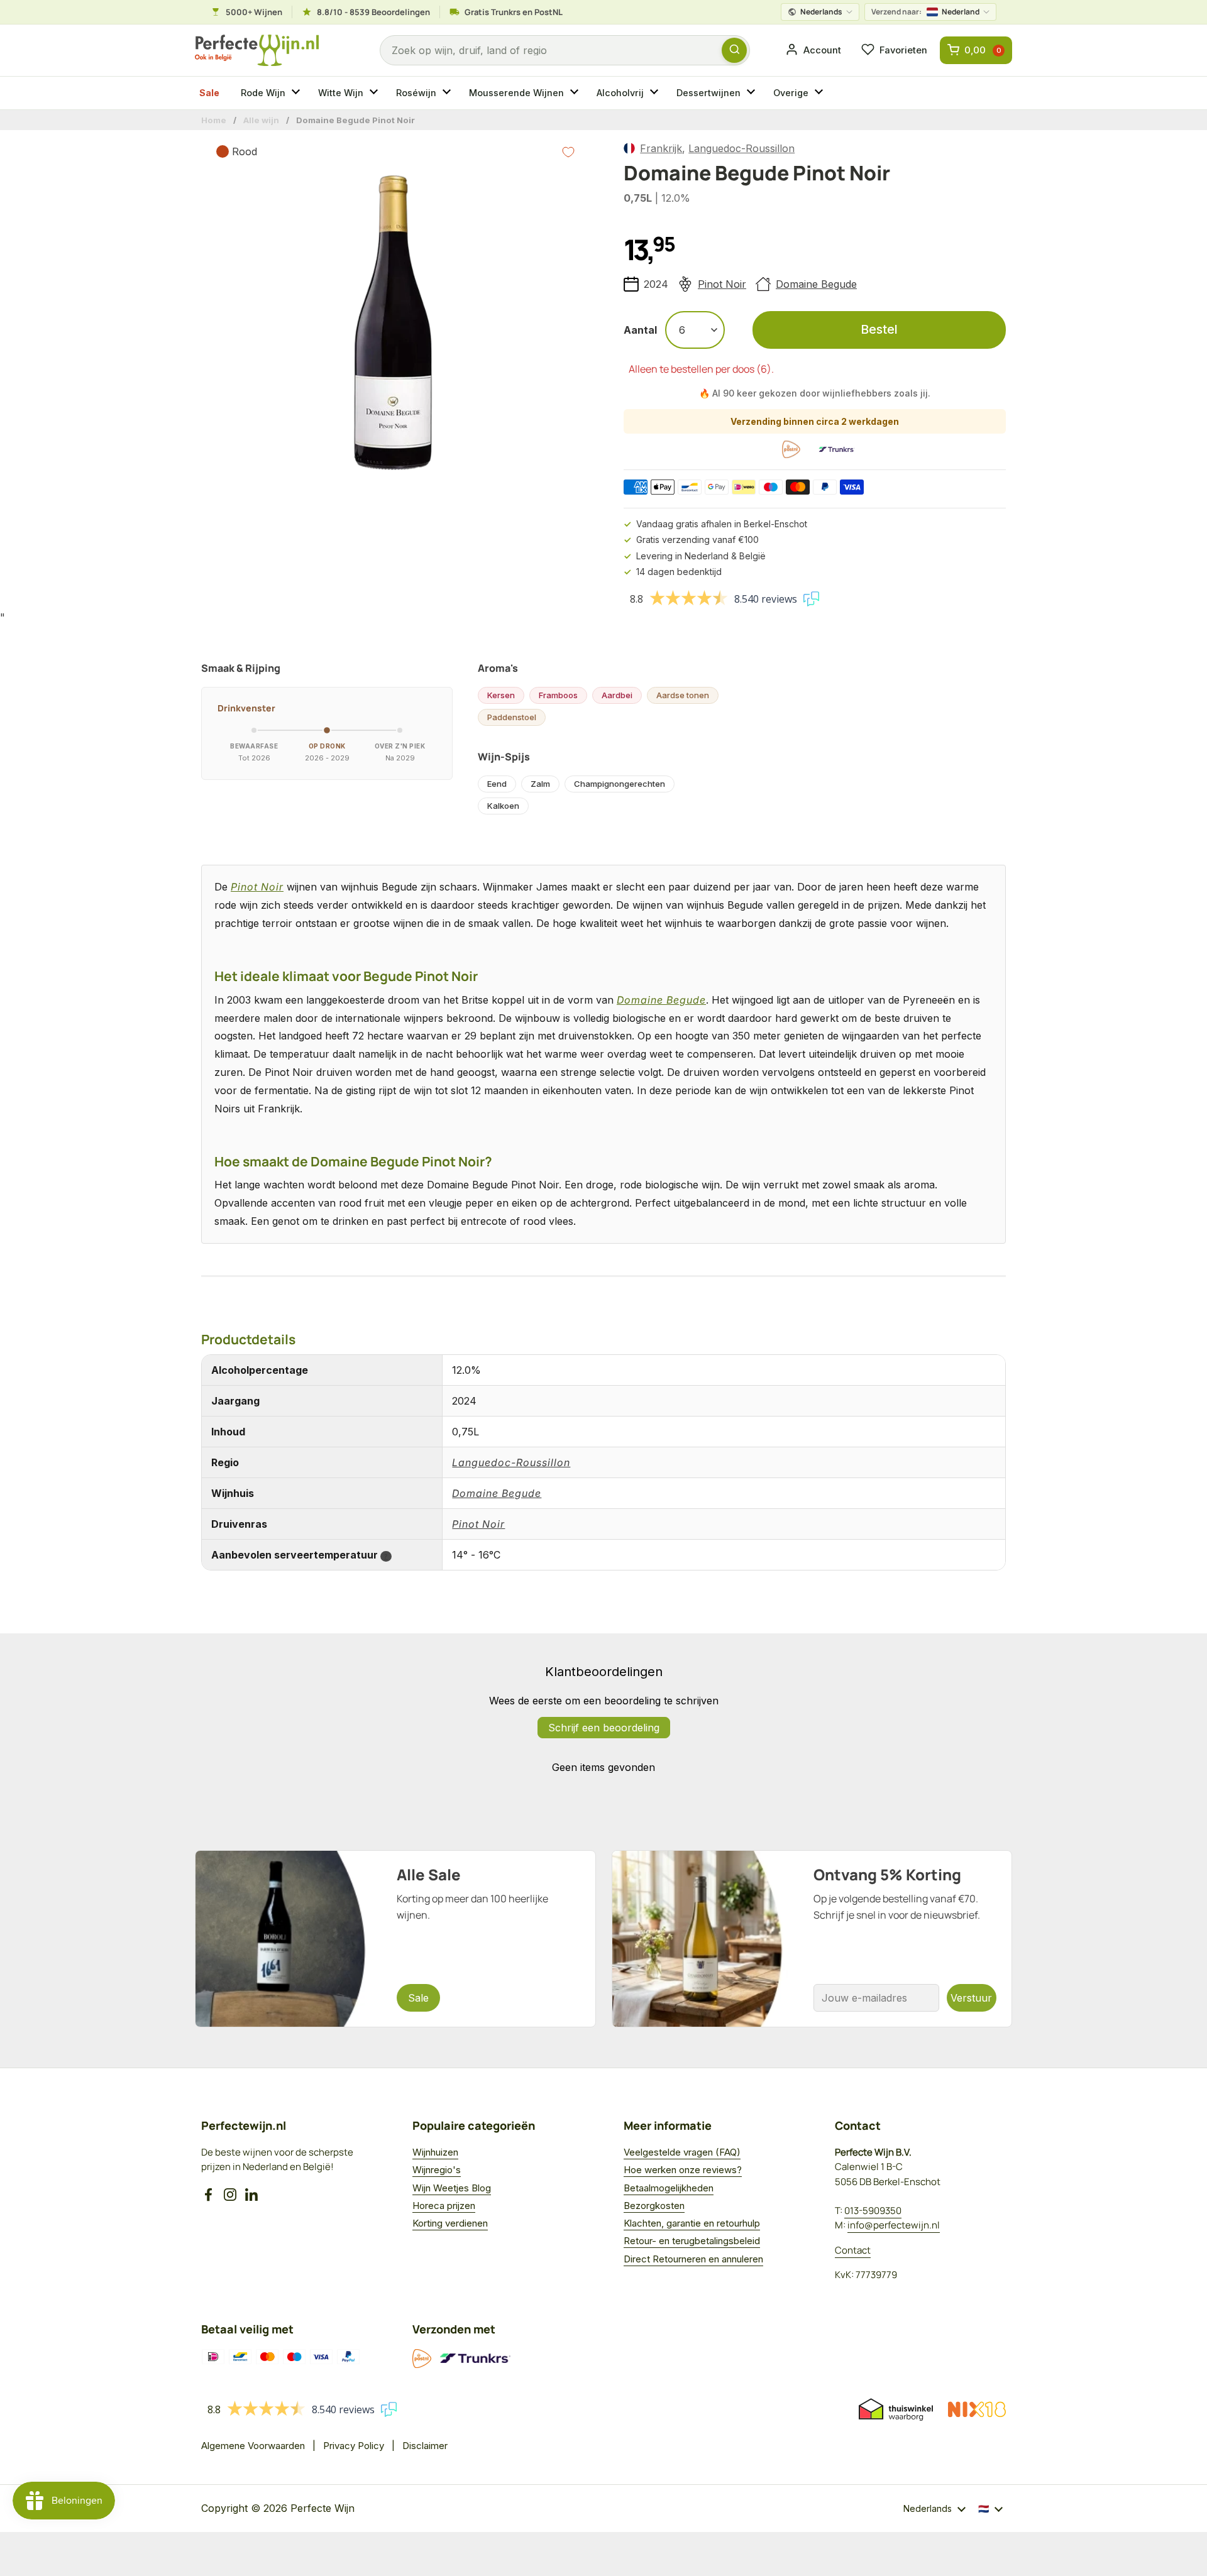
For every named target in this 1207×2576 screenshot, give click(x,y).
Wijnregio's (437, 2170)
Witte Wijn (341, 93)
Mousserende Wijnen (516, 93)
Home (214, 120)
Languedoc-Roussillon (741, 148)
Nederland (925, 12)
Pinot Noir (722, 284)
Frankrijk (661, 148)
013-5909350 (873, 2211)
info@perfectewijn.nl (894, 2225)
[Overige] (820, 93)
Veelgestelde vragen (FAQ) (682, 2152)
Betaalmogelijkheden (669, 2188)
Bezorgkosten (654, 2206)
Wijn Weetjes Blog (452, 2188)
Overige (791, 93)
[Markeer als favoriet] (568, 152)
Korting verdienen (450, 2223)
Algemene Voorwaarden (253, 2446)
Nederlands (821, 12)
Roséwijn (416, 93)
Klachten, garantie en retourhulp (692, 2223)
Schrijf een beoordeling (604, 1728)
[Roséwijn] (448, 93)
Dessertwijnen (708, 93)
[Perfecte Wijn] (257, 51)
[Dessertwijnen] (752, 93)
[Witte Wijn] (375, 93)
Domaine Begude (816, 284)
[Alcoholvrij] (656, 93)
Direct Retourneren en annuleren (693, 2259)
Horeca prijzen (444, 2206)
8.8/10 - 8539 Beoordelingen (373, 12)
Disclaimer (425, 2446)
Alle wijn (261, 120)
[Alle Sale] (395, 1939)
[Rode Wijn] (297, 93)
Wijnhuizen (435, 2152)
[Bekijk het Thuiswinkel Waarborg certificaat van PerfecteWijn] (896, 2409)
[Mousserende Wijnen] (576, 93)
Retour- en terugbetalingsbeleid (692, 2241)
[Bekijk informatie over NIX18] (977, 2409)
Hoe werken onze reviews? (683, 2170)
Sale (209, 93)
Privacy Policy (354, 2446)
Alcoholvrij (620, 93)
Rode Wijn (263, 93)
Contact (853, 2250)
